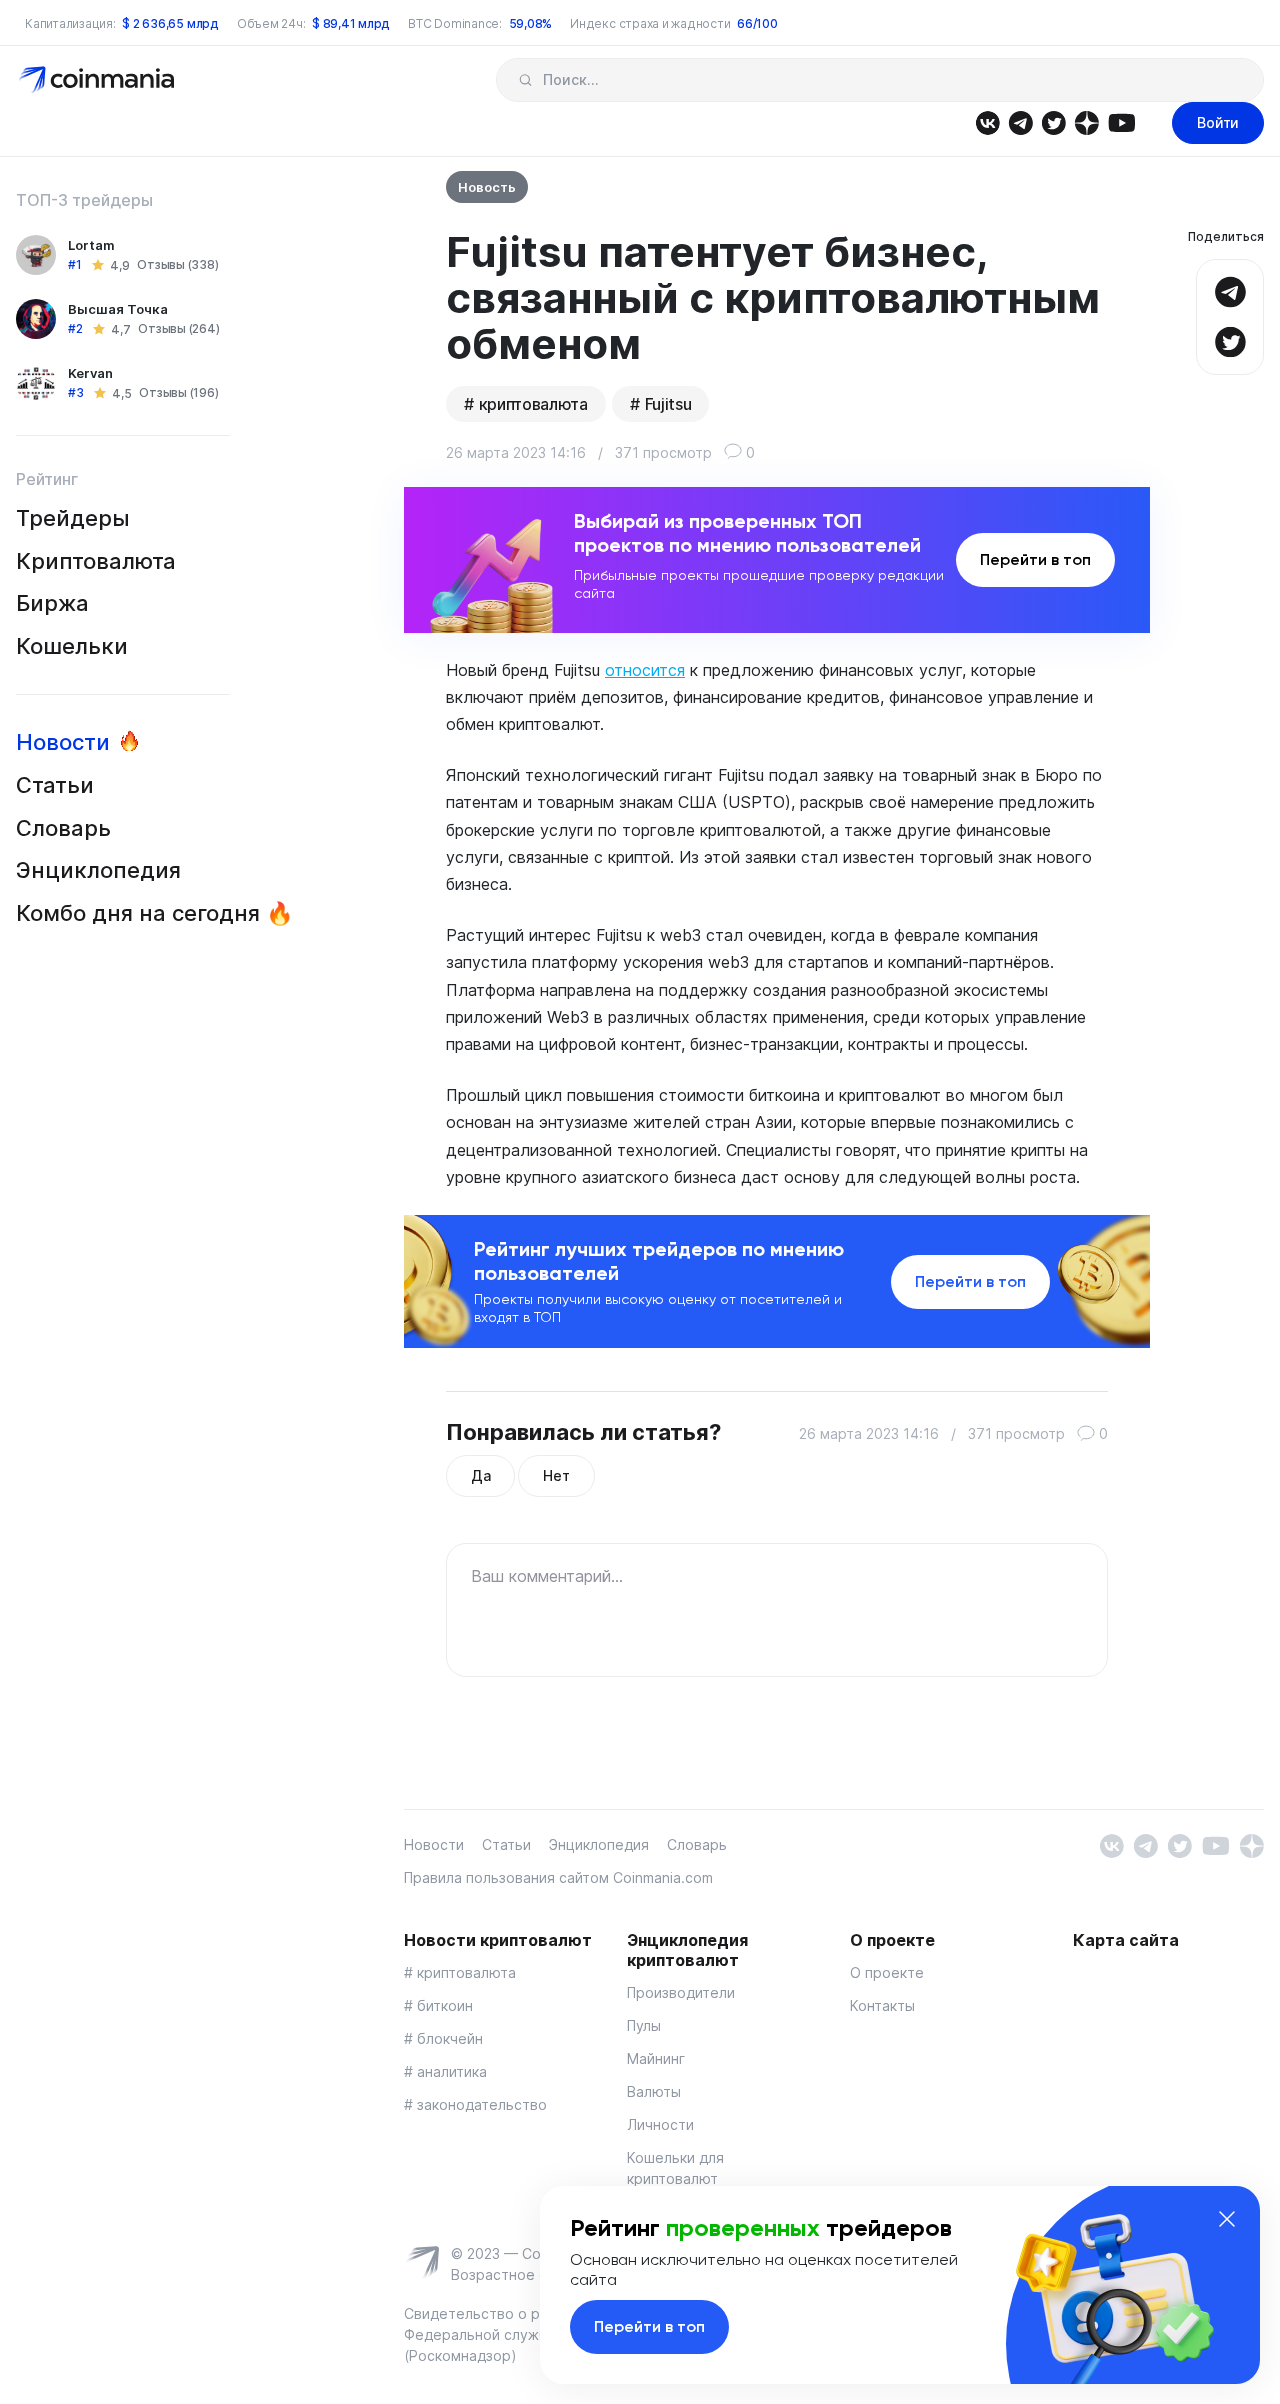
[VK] (987, 121)
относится (645, 670)
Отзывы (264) (178, 329)
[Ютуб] (1121, 121)
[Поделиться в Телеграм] (1230, 289)
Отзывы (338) (177, 265)
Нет (556, 1475)
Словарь (63, 828)
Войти (1218, 122)
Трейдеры (73, 518)
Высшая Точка (118, 309)
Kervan (90, 373)
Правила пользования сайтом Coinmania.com (558, 1877)
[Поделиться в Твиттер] (1230, 339)
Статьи (55, 785)
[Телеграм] (1020, 121)
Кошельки (72, 646)
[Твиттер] (1053, 121)
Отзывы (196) (178, 393)
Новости (63, 742)
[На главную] (98, 78)
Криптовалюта (96, 561)
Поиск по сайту (525, 80)
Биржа (52, 603)
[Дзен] (1086, 121)
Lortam (91, 245)
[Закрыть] (1227, 2219)
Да (480, 1475)
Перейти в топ (1035, 559)
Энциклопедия (98, 870)
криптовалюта (533, 404)
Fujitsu (668, 404)
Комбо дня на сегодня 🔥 (154, 913)
